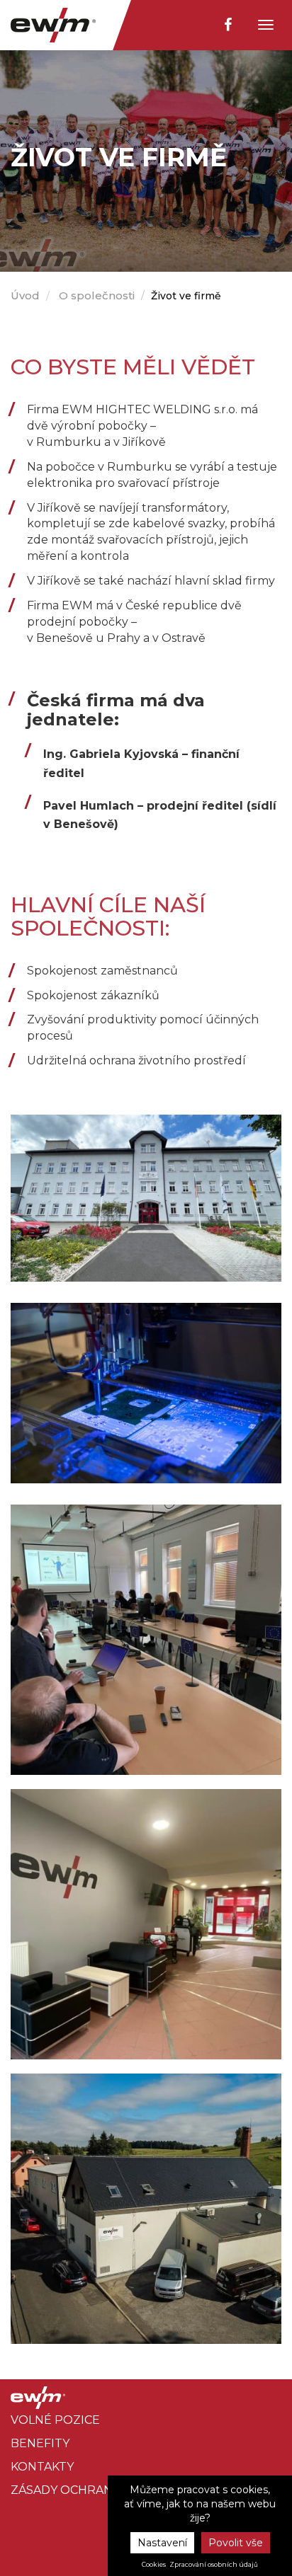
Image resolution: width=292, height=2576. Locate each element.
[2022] (146, 1197)
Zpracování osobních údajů (214, 2565)
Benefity (40, 2443)
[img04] (146, 1392)
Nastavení (162, 2543)
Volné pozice (55, 2420)
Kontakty (42, 2467)
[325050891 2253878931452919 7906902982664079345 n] (146, 1924)
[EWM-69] (146, 2209)
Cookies (154, 2565)
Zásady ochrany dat (79, 2490)
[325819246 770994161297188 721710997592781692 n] (146, 1640)
